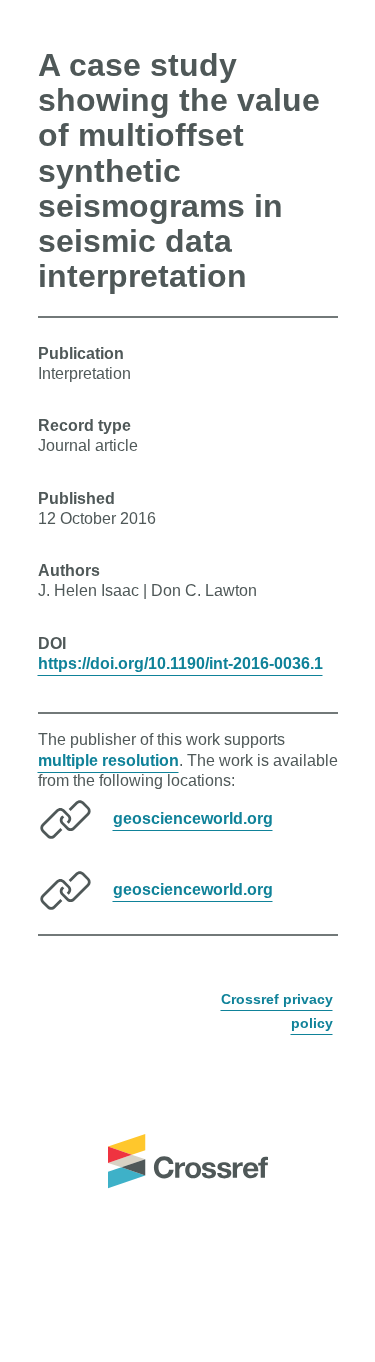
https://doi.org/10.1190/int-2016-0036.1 (180, 663)
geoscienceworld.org (193, 818)
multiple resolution (108, 760)
